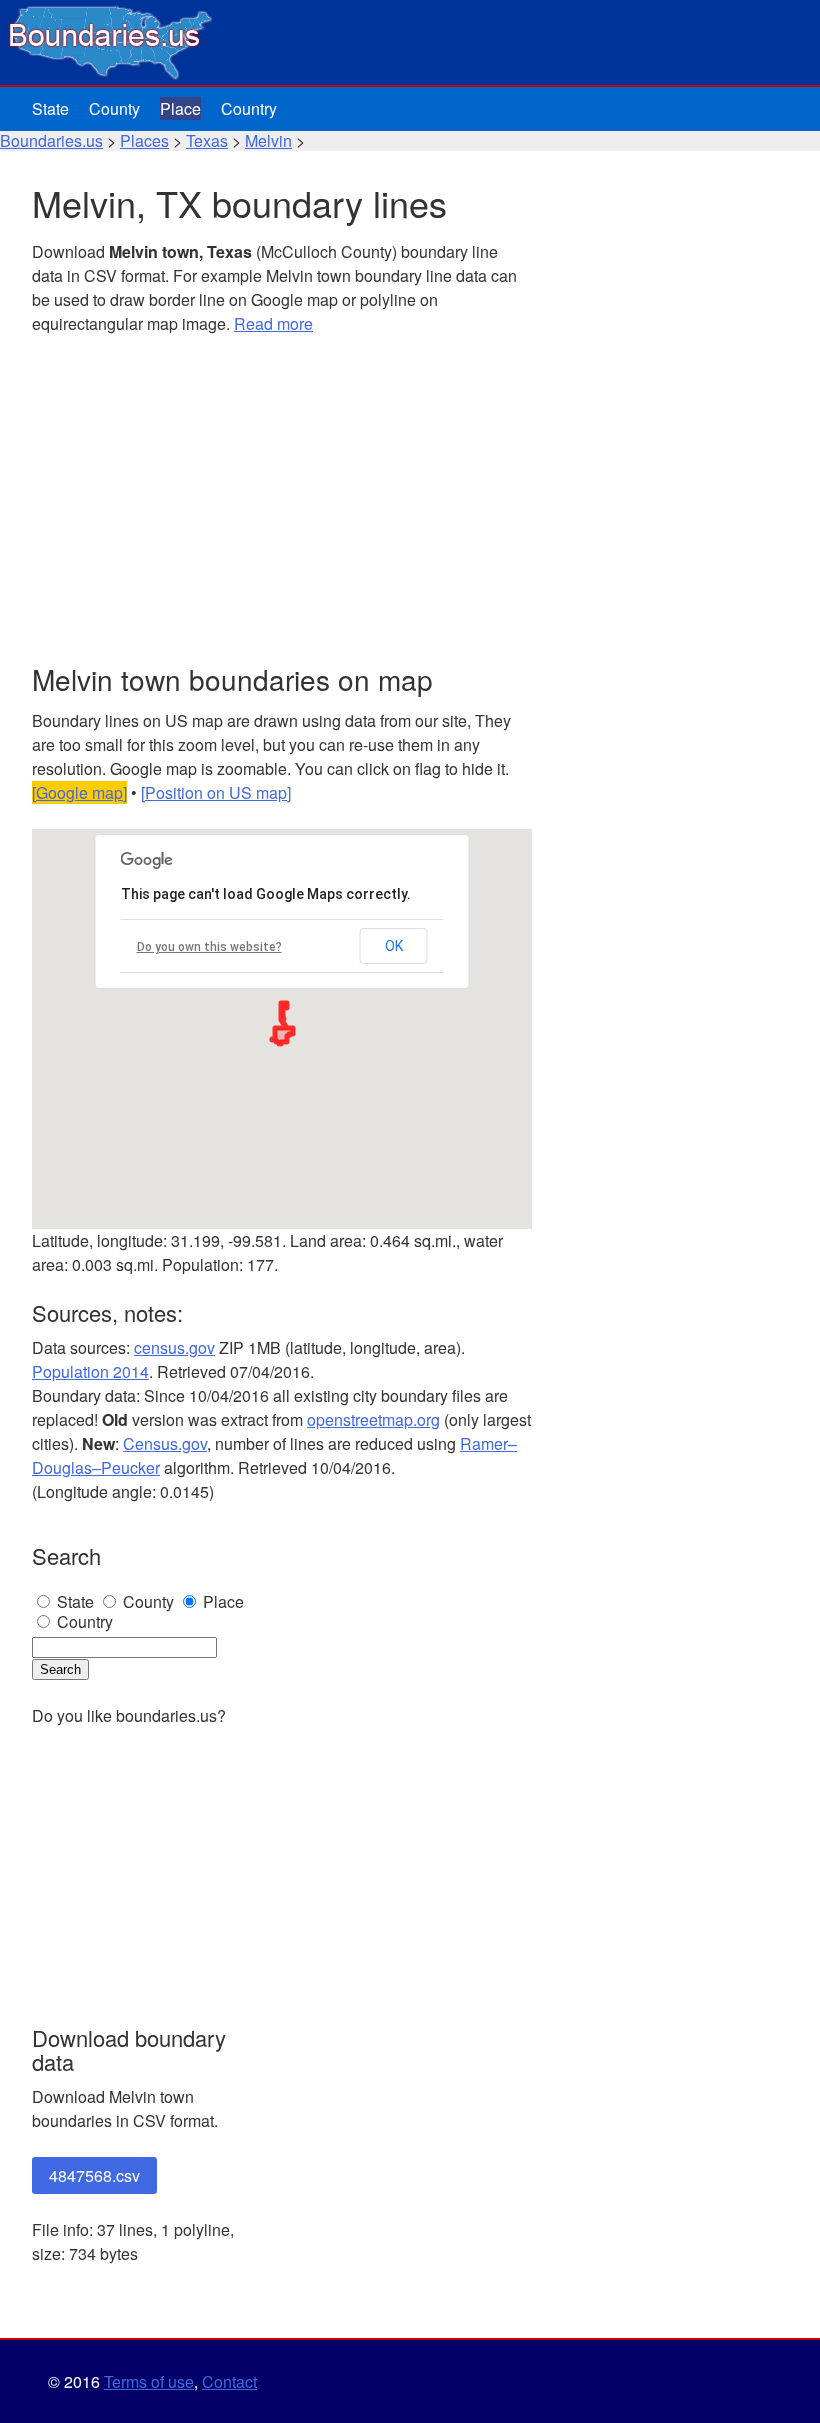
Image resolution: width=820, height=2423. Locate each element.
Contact (229, 2381)
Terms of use (149, 2381)
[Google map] (79, 792)
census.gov (174, 1347)
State (50, 108)
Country (249, 108)
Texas (207, 140)
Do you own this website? (209, 947)
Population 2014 (90, 1371)
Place (180, 108)
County (114, 108)
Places (144, 140)
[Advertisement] (282, 500)
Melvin (268, 140)
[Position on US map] (216, 792)
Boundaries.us (51, 140)
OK (394, 946)
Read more (273, 323)
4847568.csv (94, 2175)
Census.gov (165, 1443)
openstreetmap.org (373, 1419)
